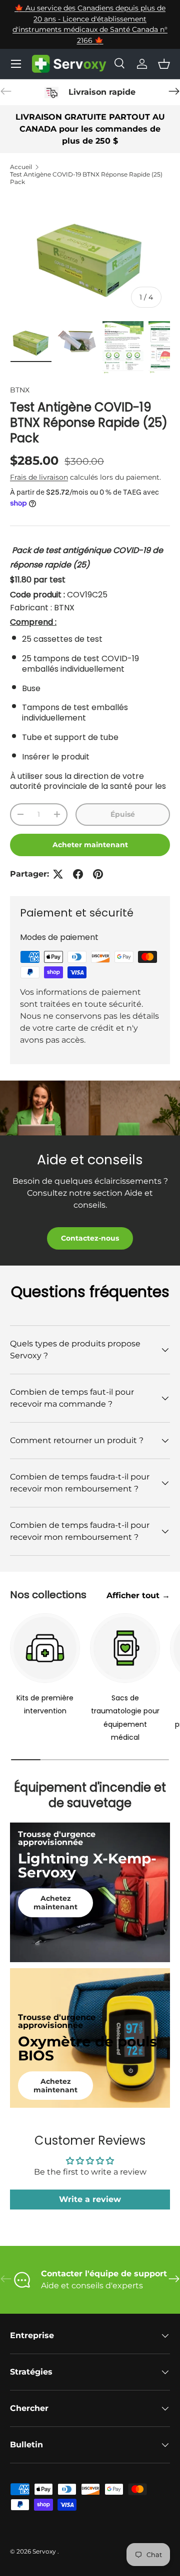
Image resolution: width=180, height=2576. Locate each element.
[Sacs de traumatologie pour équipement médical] (125, 1648)
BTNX (20, 390)
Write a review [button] (90, 2199)
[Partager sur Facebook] (78, 874)
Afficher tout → (138, 1595)
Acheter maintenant (90, 845)
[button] (164, 64)
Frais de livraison (39, 477)
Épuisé (123, 814)
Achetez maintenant (55, 1903)
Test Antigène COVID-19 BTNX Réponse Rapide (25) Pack (86, 178)
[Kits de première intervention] (45, 1648)
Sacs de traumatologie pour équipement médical (125, 1718)
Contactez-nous (90, 1238)
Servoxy (45, 2551)
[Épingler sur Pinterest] (98, 874)
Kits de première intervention (45, 1704)
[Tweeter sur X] (58, 874)
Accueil (21, 167)
